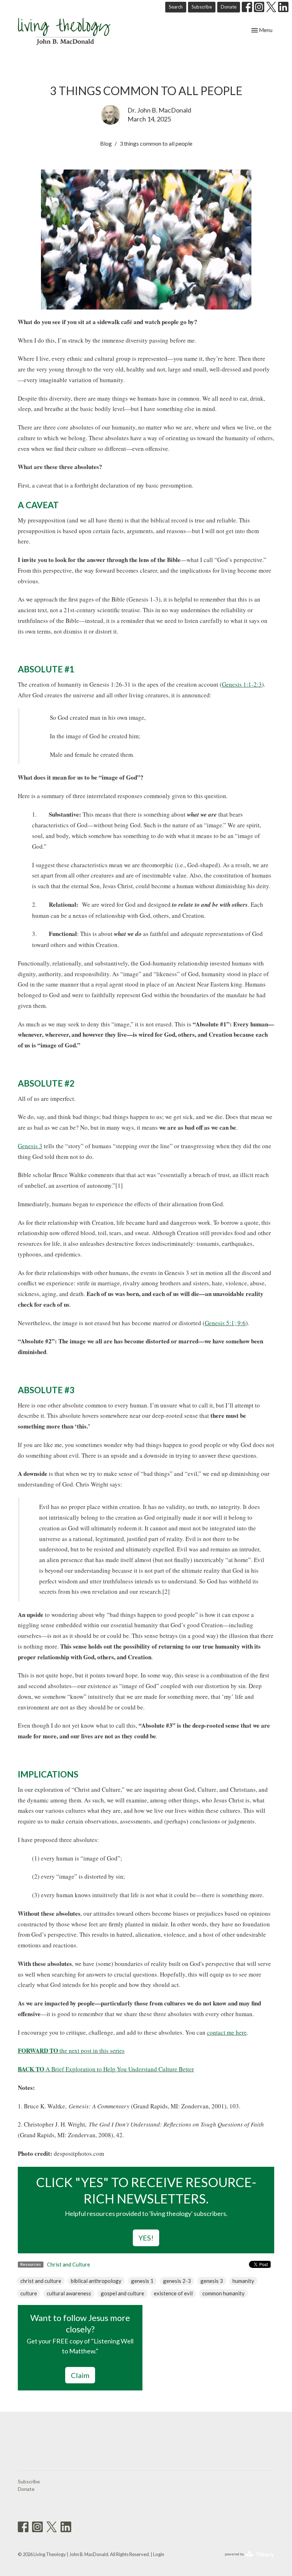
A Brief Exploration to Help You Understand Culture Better (106, 2069)
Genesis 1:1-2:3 (242, 684)
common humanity (223, 2293)
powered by (246, 2560)
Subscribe (202, 7)
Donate (229, 7)
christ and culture (41, 2281)
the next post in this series (71, 2051)
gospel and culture (122, 2293)
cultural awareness (69, 2293)
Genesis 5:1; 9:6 (225, 1323)
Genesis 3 (30, 1146)
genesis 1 (142, 2281)
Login (159, 2554)
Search (176, 7)
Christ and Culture (69, 2264)
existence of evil (173, 2293)
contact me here (227, 2032)
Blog (106, 143)
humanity (243, 2281)
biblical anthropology (96, 2281)
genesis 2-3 (177, 2281)
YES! (146, 2238)
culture (29, 2293)
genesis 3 (212, 2281)
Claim (80, 2375)
